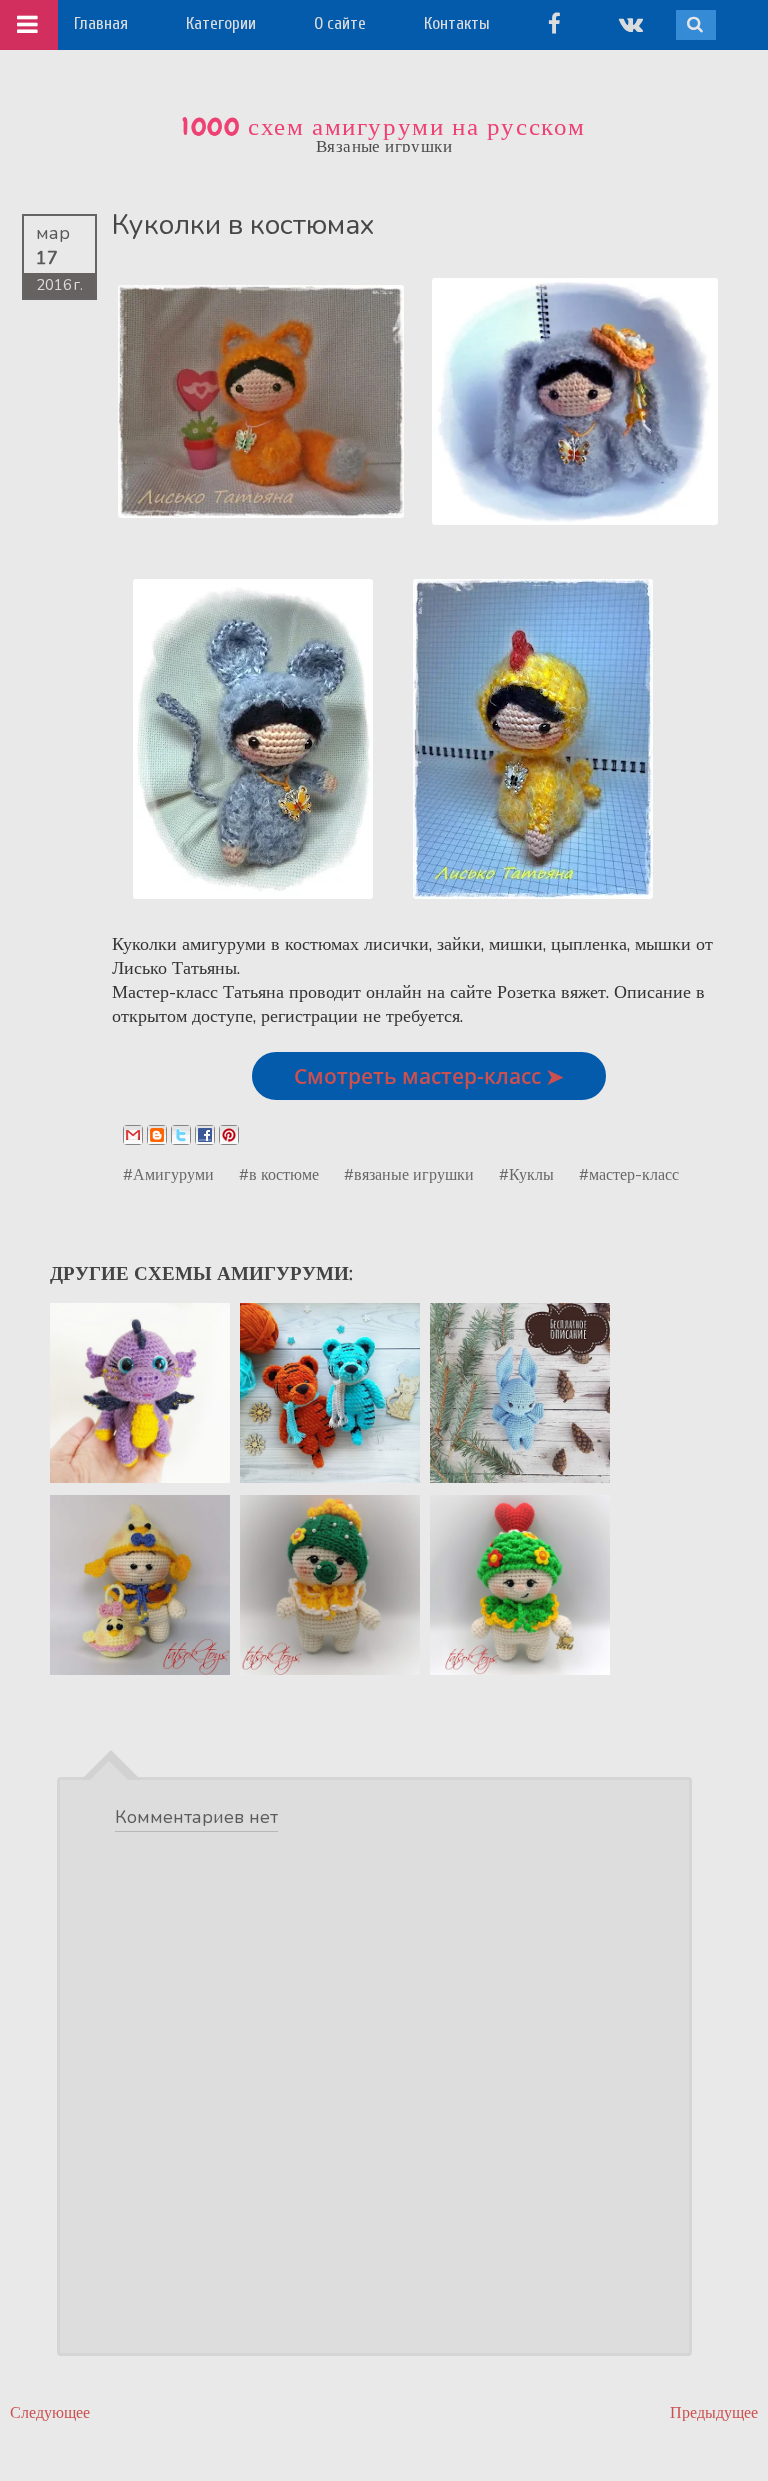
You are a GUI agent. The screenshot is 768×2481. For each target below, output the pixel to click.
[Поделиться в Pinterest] (229, 1135)
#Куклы (526, 1174)
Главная (101, 23)
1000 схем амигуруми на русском (384, 127)
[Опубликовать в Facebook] (205, 1135)
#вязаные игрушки (409, 1174)
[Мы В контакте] (631, 23)
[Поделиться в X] (181, 1135)
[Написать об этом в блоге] (157, 1135)
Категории (221, 23)
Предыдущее (714, 2412)
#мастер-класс (629, 1174)
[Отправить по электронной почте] (133, 1135)
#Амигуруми (168, 1174)
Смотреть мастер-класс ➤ (429, 1076)
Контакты (457, 23)
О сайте (340, 23)
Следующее (50, 2412)
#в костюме (279, 1174)
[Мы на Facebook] (554, 23)
